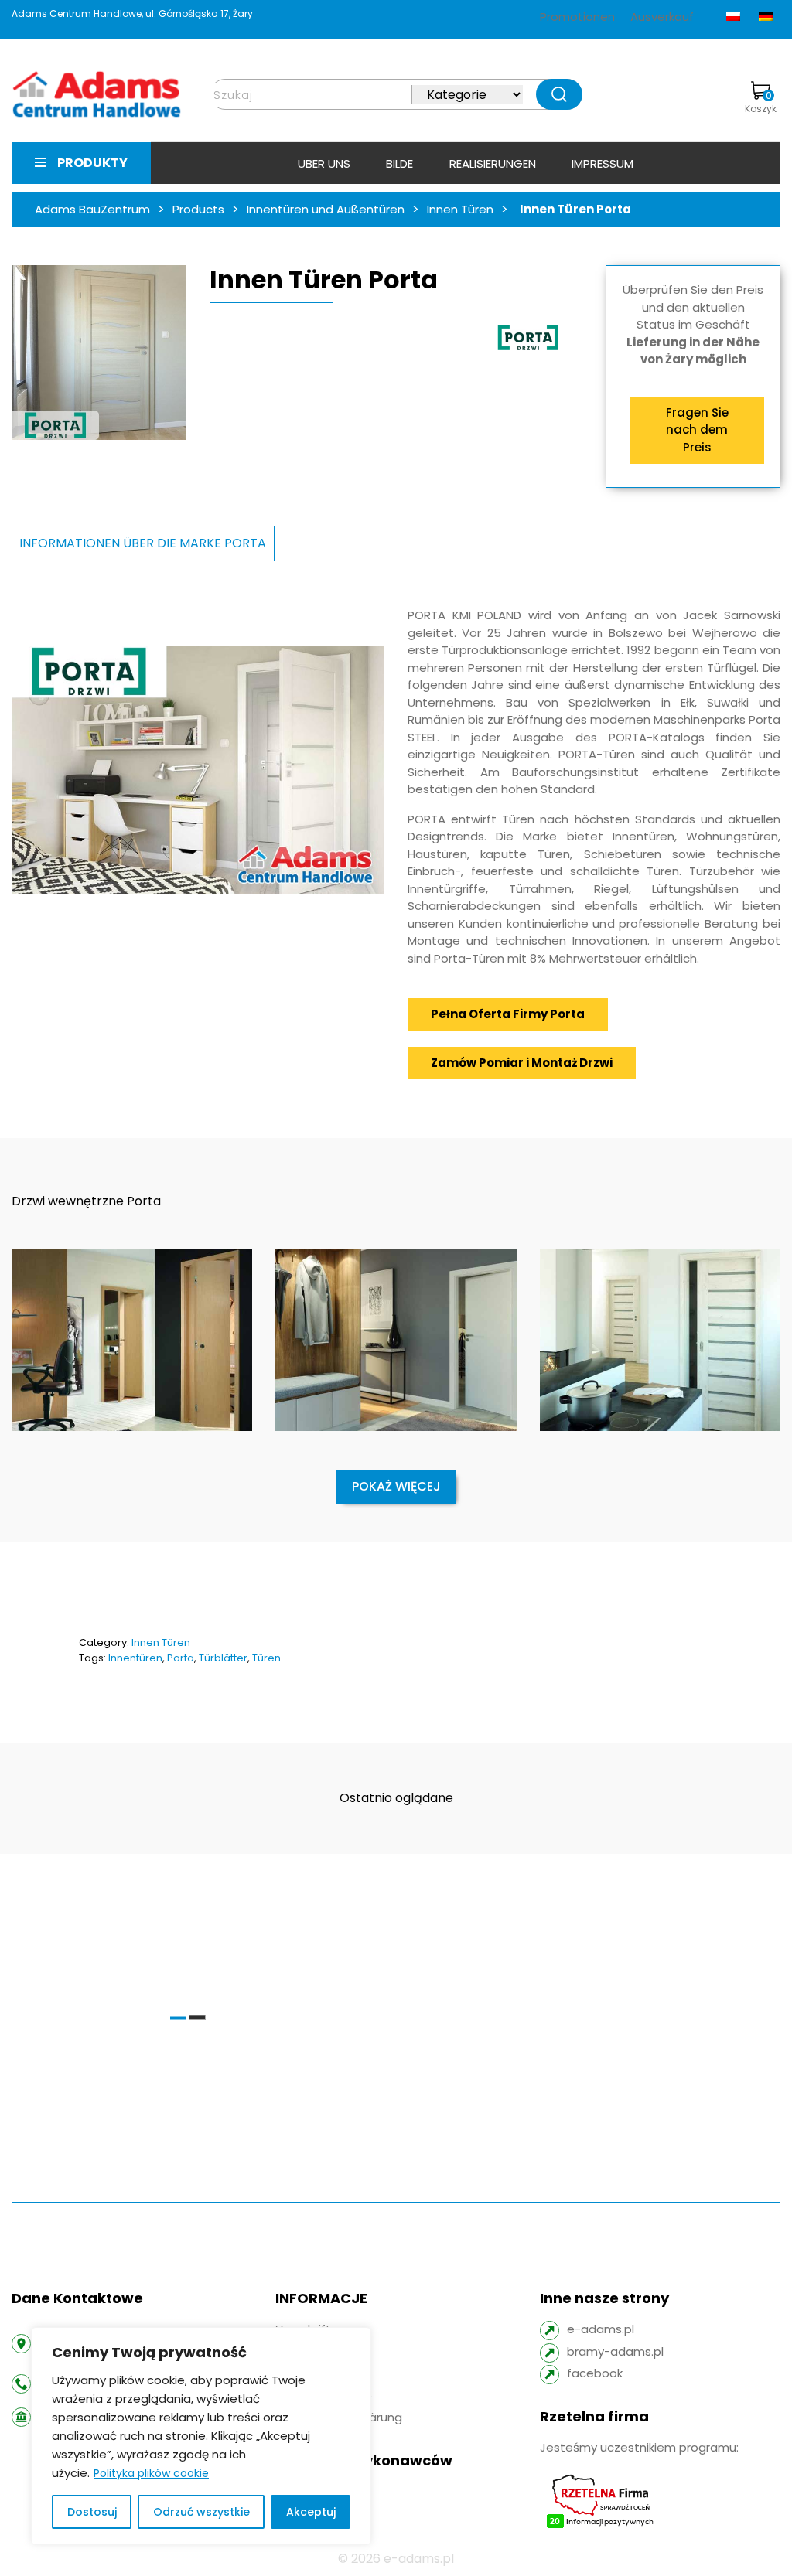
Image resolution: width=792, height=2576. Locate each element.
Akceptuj (311, 2512)
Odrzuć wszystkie (201, 2512)
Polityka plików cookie (151, 2473)
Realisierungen (493, 164)
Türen (266, 1658)
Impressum (603, 164)
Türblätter (223, 1658)
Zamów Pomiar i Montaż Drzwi (522, 1063)
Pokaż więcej (396, 1486)
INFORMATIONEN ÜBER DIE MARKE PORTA (143, 543)
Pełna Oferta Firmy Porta (508, 1014)
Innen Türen (161, 1642)
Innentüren (135, 1658)
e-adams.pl (601, 2329)
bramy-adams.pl (615, 2351)
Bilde (399, 164)
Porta (181, 1658)
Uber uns (324, 164)
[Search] (559, 94)
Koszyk (761, 102)
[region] (201, 2436)
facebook (595, 2373)
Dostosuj (92, 2512)
